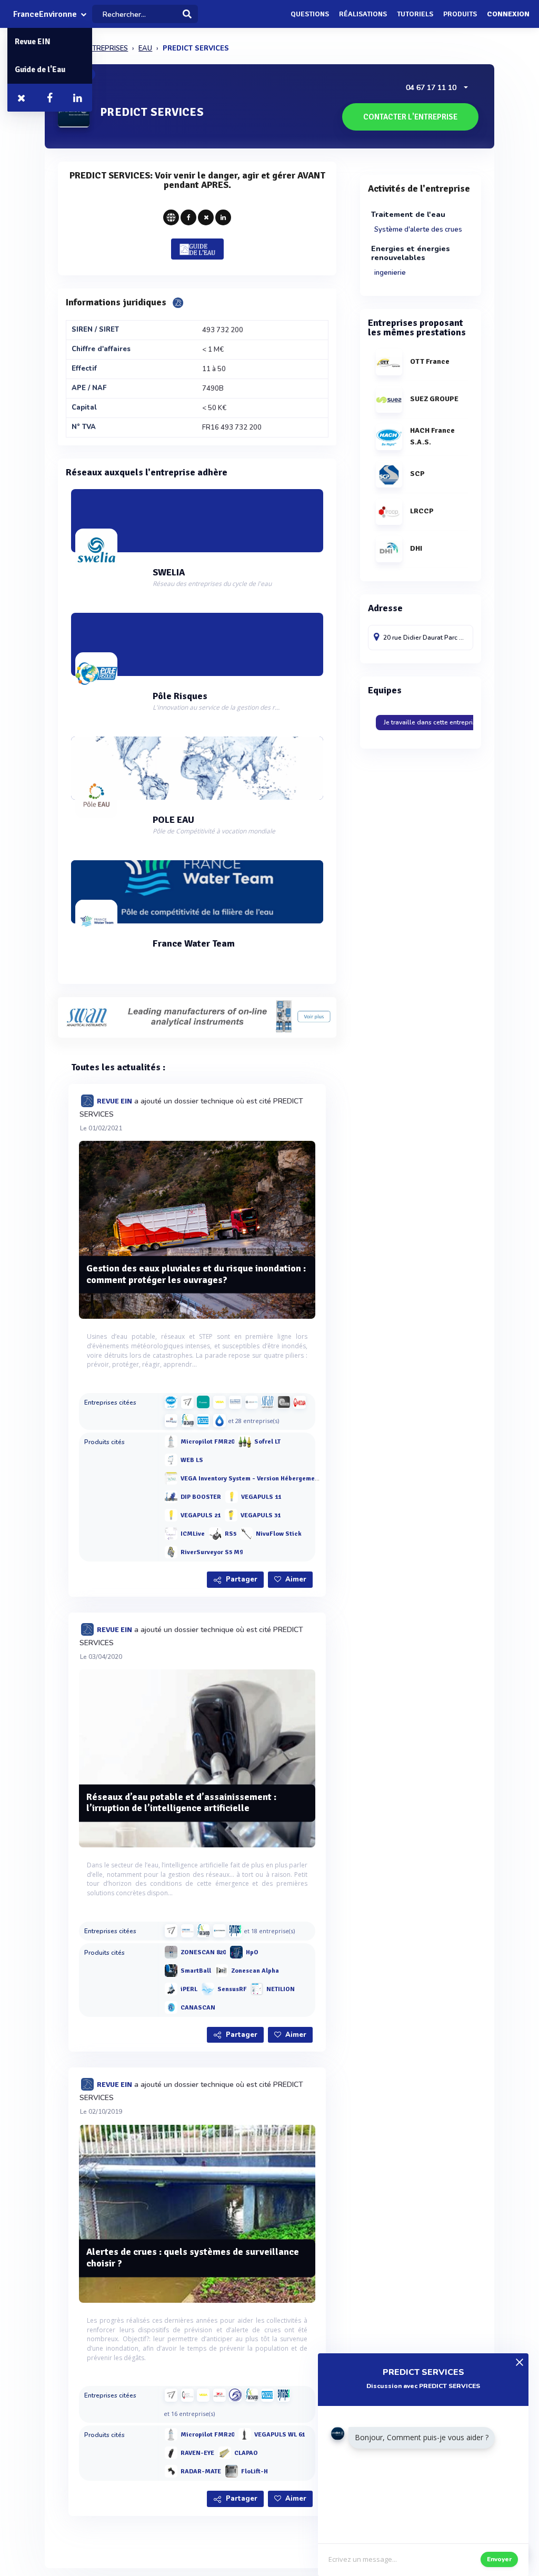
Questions (310, 14)
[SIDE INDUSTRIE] (284, 1402)
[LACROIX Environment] (203, 1402)
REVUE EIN (114, 1101)
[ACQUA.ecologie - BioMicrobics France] (219, 1420)
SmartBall (196, 1971)
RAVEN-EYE (197, 2453)
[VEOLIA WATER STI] (300, 1402)
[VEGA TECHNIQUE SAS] (219, 1402)
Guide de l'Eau (40, 69)
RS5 (231, 1534)
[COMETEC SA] (187, 2395)
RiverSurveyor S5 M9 (212, 1552)
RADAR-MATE (201, 2471)
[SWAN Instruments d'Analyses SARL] (267, 1402)
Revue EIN (33, 42)
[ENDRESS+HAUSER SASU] (187, 1402)
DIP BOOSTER (201, 1497)
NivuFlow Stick (279, 1534)
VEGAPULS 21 (201, 1515)
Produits (460, 14)
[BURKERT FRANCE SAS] (235, 1402)
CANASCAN (198, 2008)
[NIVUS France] (203, 1420)
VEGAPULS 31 (261, 1515)
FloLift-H (254, 2471)
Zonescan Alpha (255, 1971)
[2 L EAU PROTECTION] (219, 2395)
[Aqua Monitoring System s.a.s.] (252, 1402)
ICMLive (193, 1534)
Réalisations (363, 14)
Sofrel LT (267, 1442)
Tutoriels (415, 14)
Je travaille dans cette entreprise (432, 722)
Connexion (508, 14)
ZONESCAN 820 (203, 1952)
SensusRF (232, 1989)
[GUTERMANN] (219, 1931)
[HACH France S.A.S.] (171, 1402)
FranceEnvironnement (45, 14)
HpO (252, 1952)
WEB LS (192, 1460)
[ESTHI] (235, 2395)
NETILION (281, 1989)
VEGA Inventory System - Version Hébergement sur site (263, 1479)
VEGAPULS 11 (261, 1497)
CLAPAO (246, 2453)
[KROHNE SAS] (187, 1931)
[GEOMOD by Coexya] (187, 1420)
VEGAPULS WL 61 (280, 2435)
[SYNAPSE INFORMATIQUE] (235, 1931)
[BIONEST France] (171, 1420)
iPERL (189, 1989)
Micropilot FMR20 (207, 1442)
